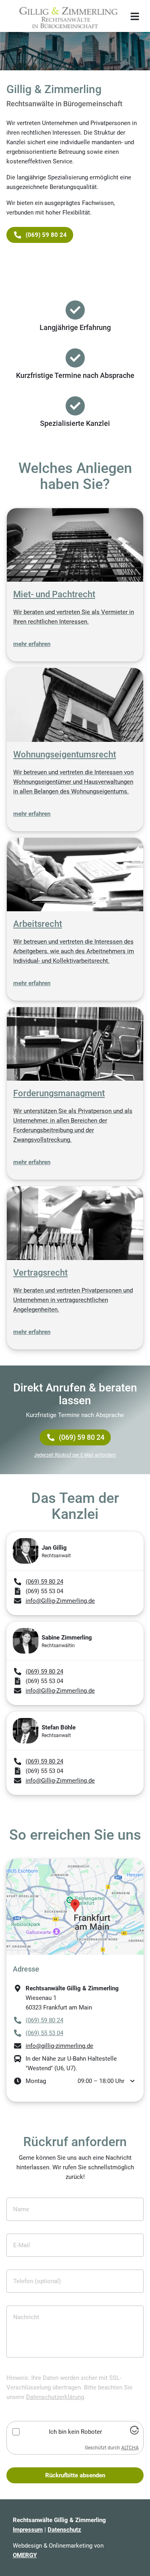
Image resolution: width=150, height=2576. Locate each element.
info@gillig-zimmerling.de (59, 2046)
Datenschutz (64, 2530)
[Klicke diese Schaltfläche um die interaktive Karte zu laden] (75, 1907)
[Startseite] (66, 16)
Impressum (28, 2530)
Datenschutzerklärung (55, 2397)
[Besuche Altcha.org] (134, 2433)
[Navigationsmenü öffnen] (135, 16)
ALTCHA (130, 2448)
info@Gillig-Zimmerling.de (60, 1601)
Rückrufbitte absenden (75, 2475)
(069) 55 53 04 (44, 2033)
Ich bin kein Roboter (75, 2432)
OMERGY (25, 2555)
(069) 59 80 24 (82, 1437)
